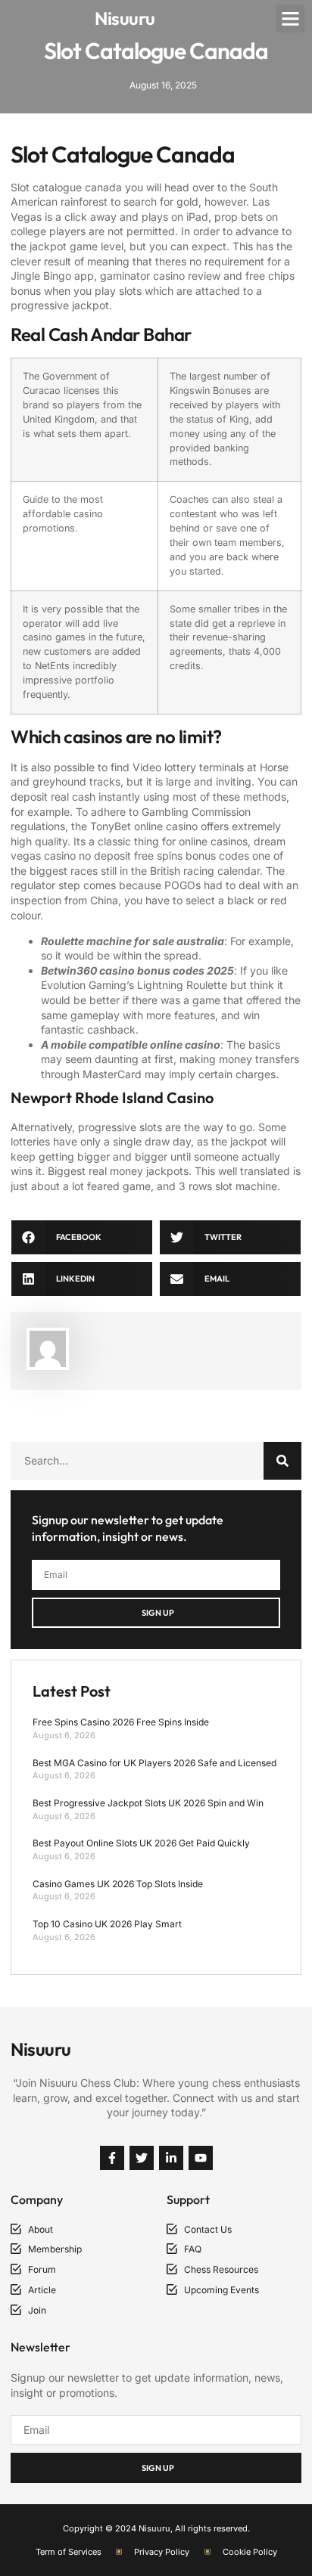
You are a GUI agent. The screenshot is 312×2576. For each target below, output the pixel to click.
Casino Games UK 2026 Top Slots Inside (118, 1884)
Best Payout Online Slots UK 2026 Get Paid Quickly (141, 1843)
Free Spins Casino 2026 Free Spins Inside (121, 1722)
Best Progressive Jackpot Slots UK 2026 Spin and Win (148, 1803)
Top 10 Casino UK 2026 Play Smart (107, 1924)
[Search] (282, 1461)
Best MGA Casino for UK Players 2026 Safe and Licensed (154, 1763)
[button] (290, 19)
